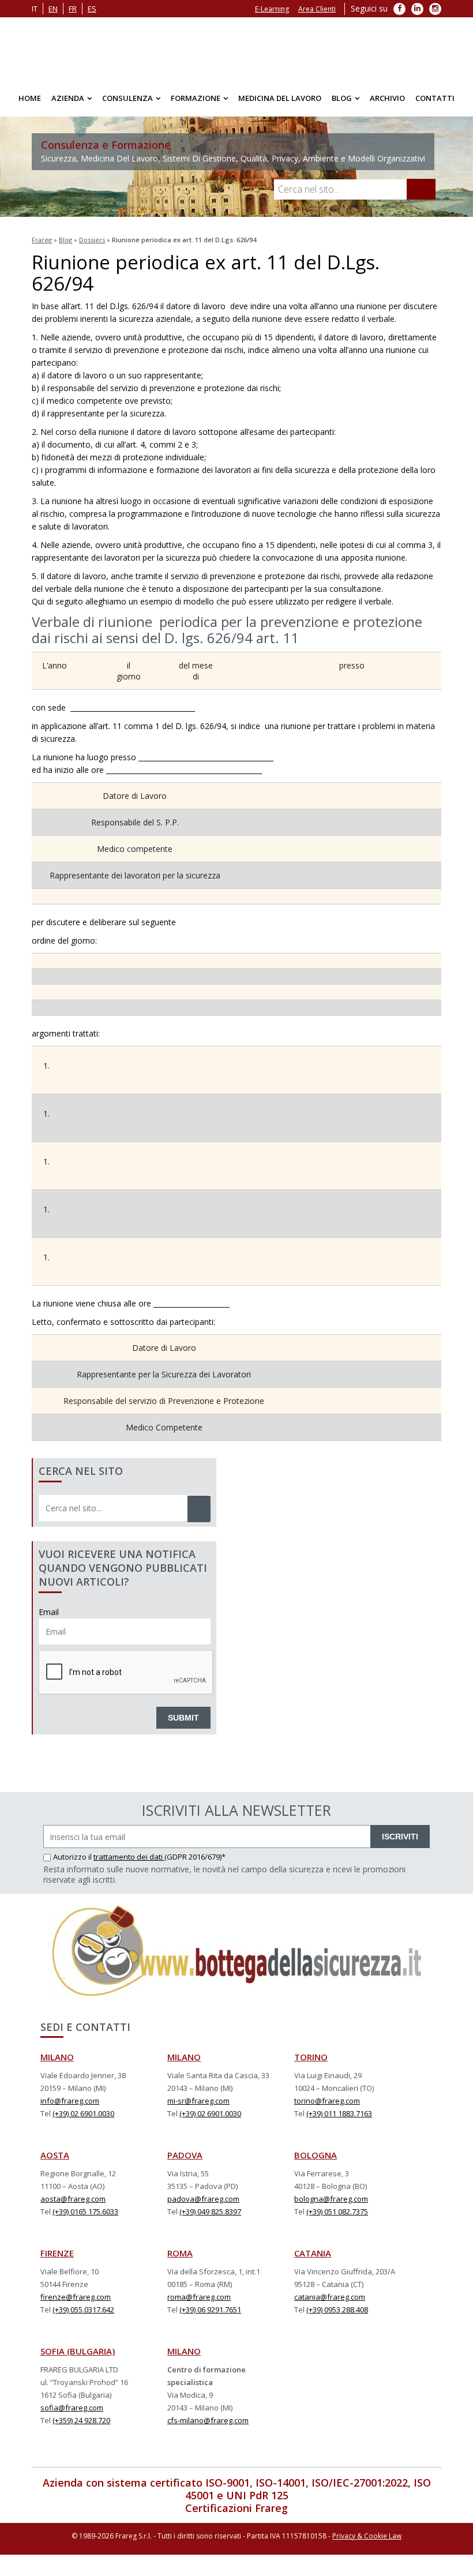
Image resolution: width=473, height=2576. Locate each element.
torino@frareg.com (327, 2101)
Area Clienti (317, 9)
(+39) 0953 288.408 (337, 2310)
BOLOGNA (316, 2155)
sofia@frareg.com (72, 2408)
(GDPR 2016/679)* (195, 1857)
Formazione (196, 98)
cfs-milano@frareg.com (208, 2420)
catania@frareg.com (330, 2297)
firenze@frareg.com (76, 2297)
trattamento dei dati (129, 1857)
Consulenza (127, 98)
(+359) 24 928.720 (81, 2420)
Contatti (435, 98)
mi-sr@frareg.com (198, 2101)
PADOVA (185, 2155)
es (92, 9)
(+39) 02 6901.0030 (83, 2113)
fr (73, 9)
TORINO (311, 2057)
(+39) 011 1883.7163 (339, 2113)
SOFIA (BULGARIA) (78, 2351)
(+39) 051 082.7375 (337, 2211)
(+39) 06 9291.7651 (210, 2310)
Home (30, 98)
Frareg (42, 240)
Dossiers (92, 240)
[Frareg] (236, 49)
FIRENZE (57, 2253)
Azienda (68, 98)
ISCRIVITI (400, 1837)
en (53, 9)
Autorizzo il (73, 1857)
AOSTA (55, 2155)
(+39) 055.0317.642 (83, 2310)
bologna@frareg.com (331, 2199)
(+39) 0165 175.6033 (85, 2211)
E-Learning (272, 9)
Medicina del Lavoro (280, 98)
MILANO (57, 2057)
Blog (342, 98)
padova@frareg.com (203, 2199)
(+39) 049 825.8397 (210, 2211)
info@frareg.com (70, 2101)
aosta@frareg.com (73, 2199)
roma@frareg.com (199, 2297)
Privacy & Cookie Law (367, 2536)
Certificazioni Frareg (236, 2508)
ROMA (180, 2253)
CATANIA (313, 2253)
